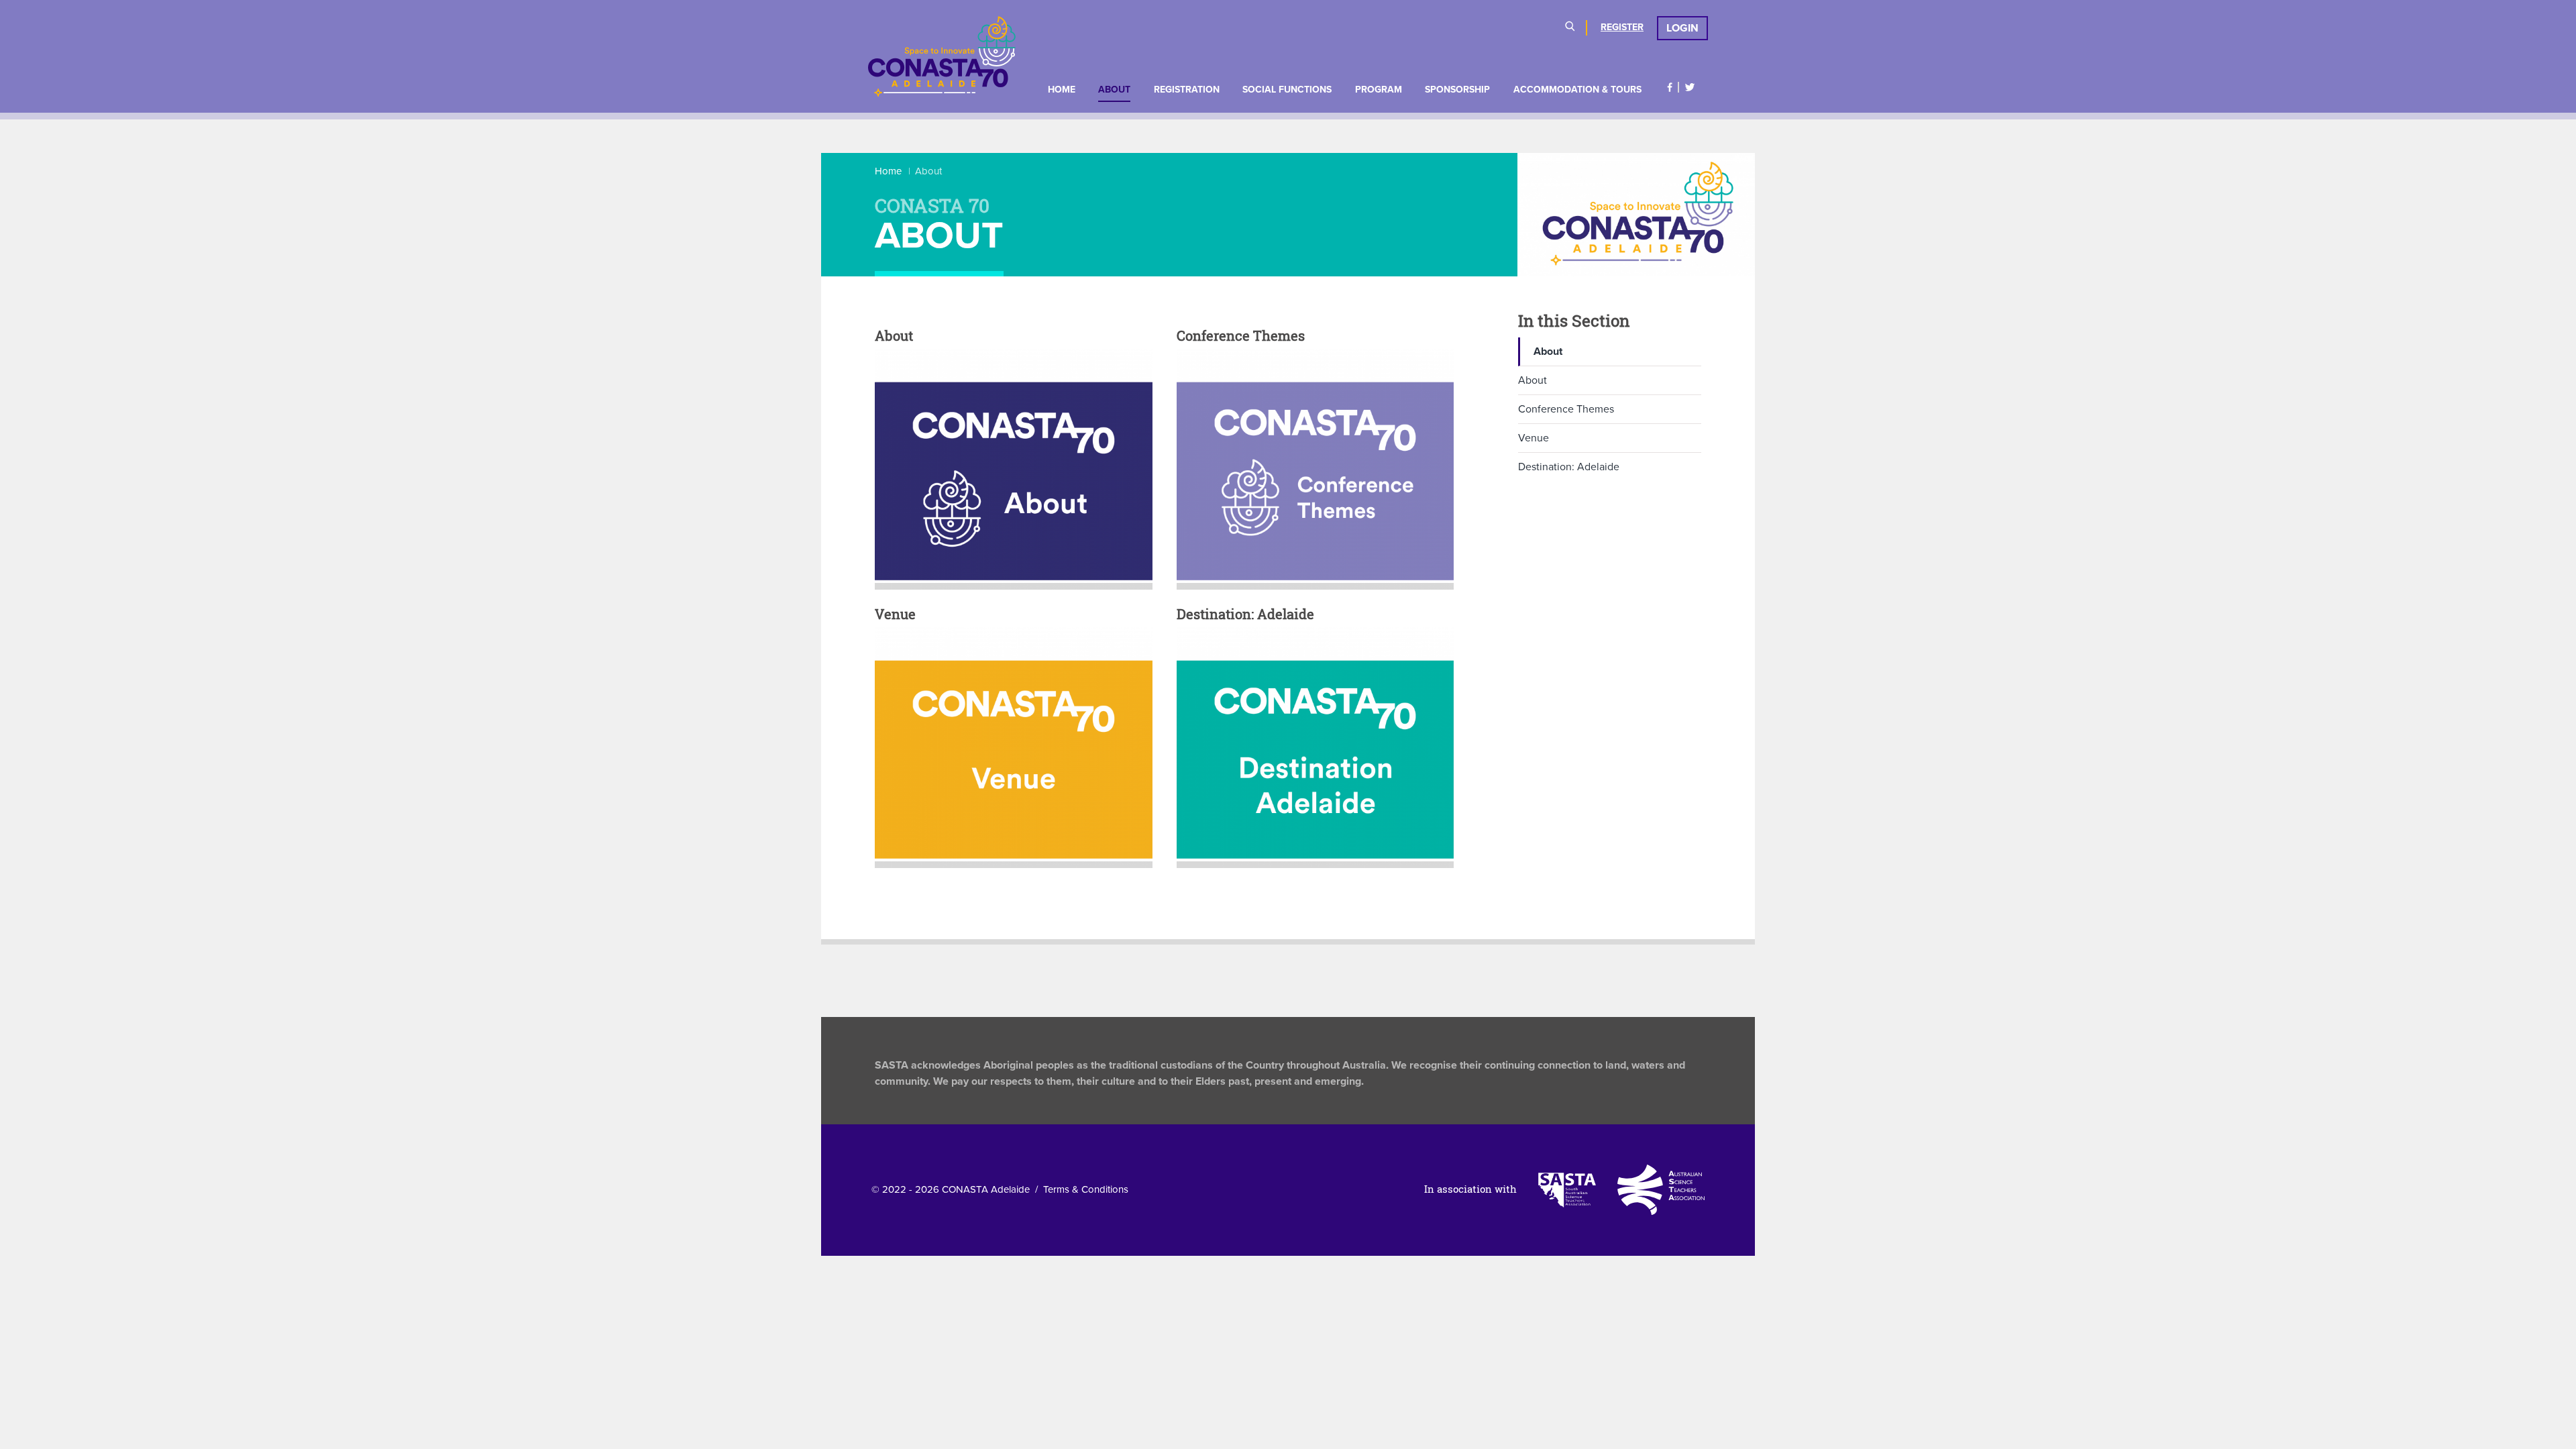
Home (1062, 90)
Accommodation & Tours (1577, 90)
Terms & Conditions (1086, 1189)
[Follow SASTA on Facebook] (1670, 87)
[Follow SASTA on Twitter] (1690, 87)
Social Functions (1287, 90)
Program (1379, 90)
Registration (1187, 90)
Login (1682, 28)
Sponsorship (1457, 90)
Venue (1534, 438)
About (1114, 90)
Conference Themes (1566, 409)
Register (1622, 27)
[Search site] (1570, 28)
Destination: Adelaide (1569, 467)
